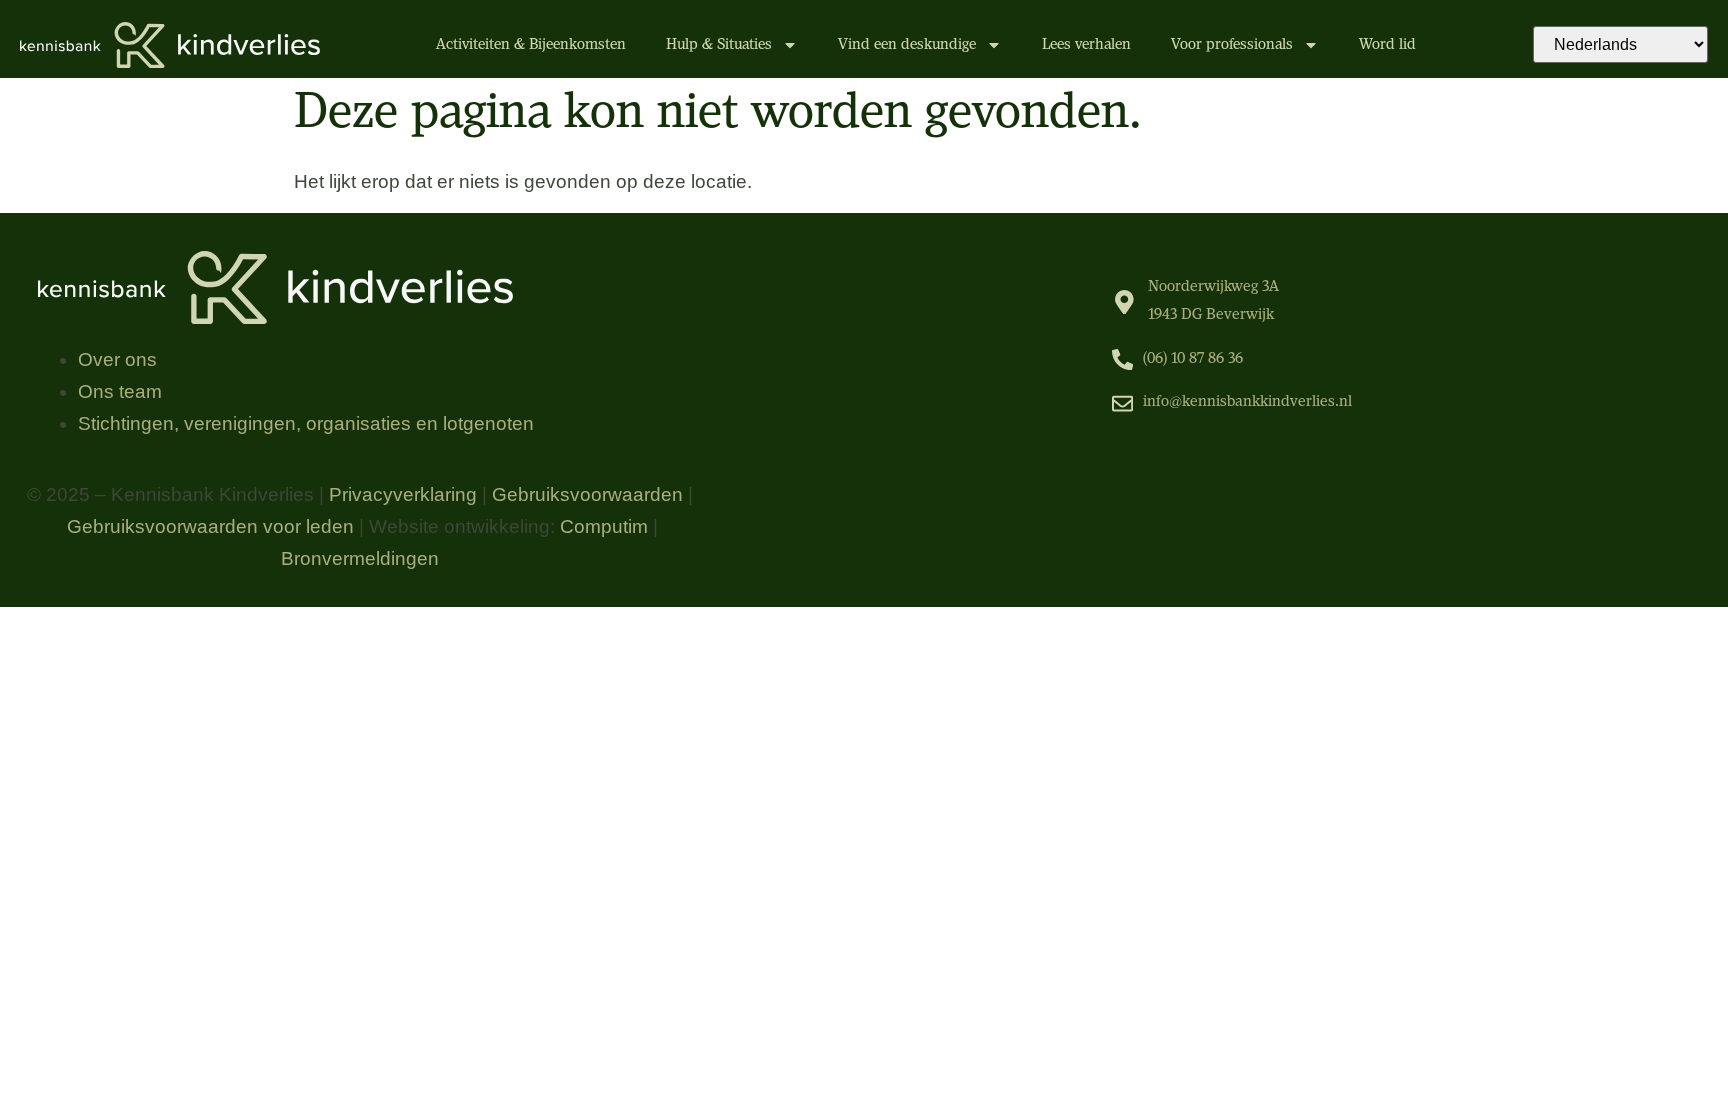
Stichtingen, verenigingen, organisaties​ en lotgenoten (306, 423)
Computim (604, 526)
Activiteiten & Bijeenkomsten (531, 45)
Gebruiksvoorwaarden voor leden (210, 526)
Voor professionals (1232, 45)
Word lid (1387, 45)
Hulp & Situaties (719, 45)
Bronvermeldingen (360, 558)
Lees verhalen (1086, 45)
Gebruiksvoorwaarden (587, 494)
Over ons (117, 359)
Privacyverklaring (403, 494)
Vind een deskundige (907, 45)
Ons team (120, 391)
